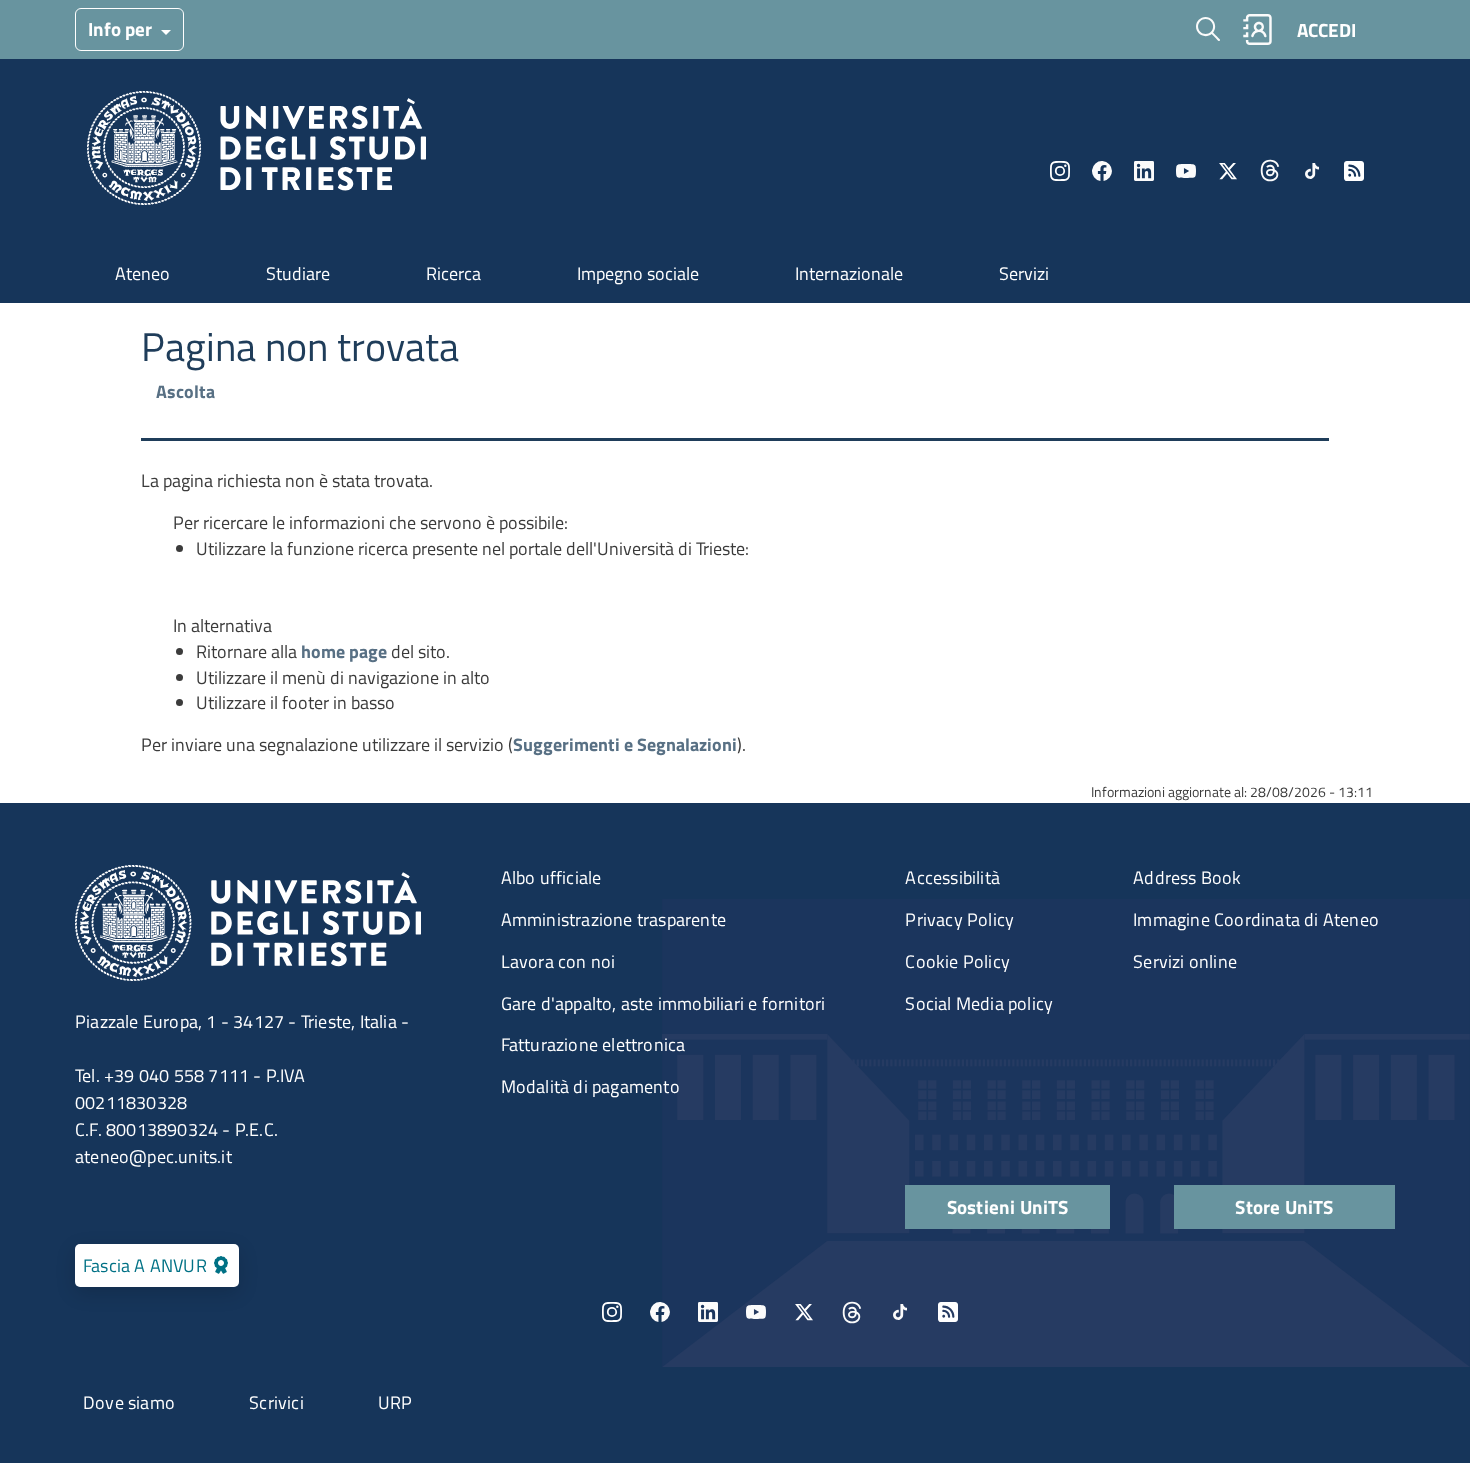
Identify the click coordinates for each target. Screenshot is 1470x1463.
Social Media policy (979, 1003)
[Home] (256, 153)
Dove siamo (129, 1402)
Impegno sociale (638, 273)
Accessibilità (952, 877)
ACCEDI (1326, 29)
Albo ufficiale (551, 877)
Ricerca (453, 273)
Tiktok (1312, 171)
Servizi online (1185, 961)
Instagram (1060, 171)
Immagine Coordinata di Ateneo (1256, 919)
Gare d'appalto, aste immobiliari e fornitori (663, 1003)
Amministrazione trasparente (613, 919)
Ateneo (142, 273)
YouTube (1186, 171)
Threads (1270, 171)
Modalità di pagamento (590, 1086)
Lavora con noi (558, 961)
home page (344, 651)
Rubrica (1257, 29)
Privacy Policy (959, 919)
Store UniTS (1284, 1206)
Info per (122, 28)
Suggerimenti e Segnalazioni (625, 744)
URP (395, 1402)
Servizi (1024, 273)
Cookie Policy (957, 961)
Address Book (1187, 877)
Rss (1354, 171)
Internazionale (849, 273)
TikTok (900, 1312)
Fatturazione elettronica (593, 1044)
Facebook (1102, 171)
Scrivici (276, 1402)
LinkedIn (1144, 171)
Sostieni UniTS (1008, 1206)
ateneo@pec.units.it (153, 1156)
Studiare (298, 273)
